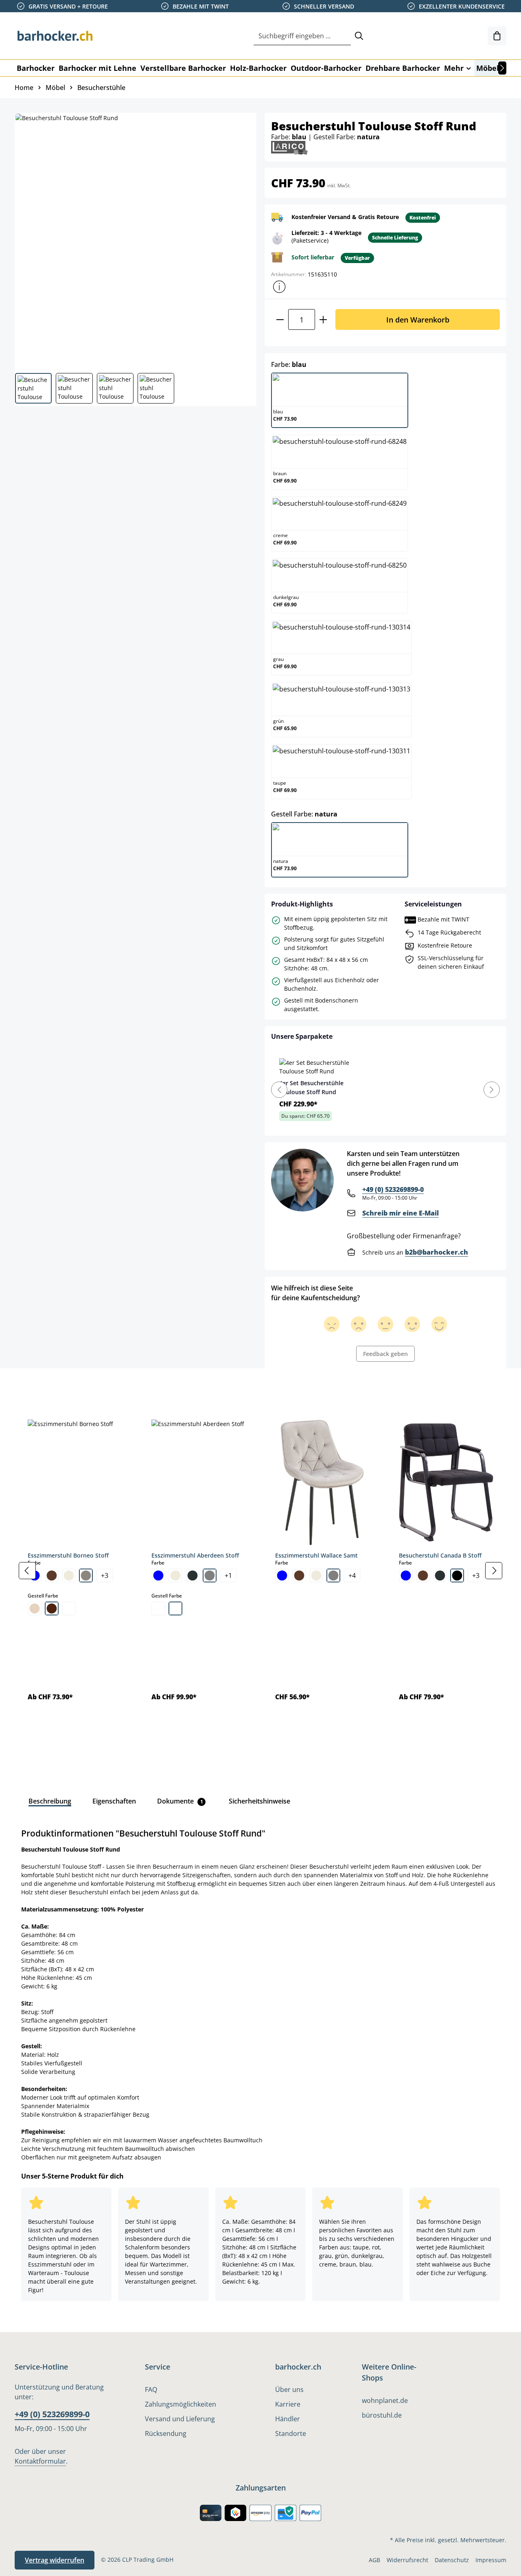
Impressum (491, 2560)
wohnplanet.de (385, 2400)
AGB (374, 2560)
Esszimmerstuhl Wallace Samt (316, 1555)
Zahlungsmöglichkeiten (181, 2404)
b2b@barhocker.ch (437, 1252)
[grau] (210, 1575)
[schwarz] (457, 1575)
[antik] (158, 1608)
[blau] (158, 1575)
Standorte (291, 2433)
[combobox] (302, 36)
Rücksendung (166, 2433)
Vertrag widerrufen (55, 2560)
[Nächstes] (502, 68)
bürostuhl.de (382, 2415)
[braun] (52, 1575)
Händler (288, 2419)
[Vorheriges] (27, 1571)
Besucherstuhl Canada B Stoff (440, 1555)
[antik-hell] (175, 1608)
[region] (260, 1571)
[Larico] (289, 147)
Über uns (289, 2389)
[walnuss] (52, 1608)
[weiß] (69, 1608)
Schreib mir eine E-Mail (401, 1213)
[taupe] (86, 1575)
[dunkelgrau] (193, 1575)
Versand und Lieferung (180, 2419)
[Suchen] (359, 36)
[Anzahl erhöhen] (323, 319)
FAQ (151, 2389)
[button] (279, 287)
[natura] (35, 1608)
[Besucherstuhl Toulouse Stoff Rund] (135, 240)
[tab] (28, 1387)
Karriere (288, 2404)
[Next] (492, 1090)
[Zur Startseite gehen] (55, 36)
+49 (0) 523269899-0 (393, 1189)
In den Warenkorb (418, 319)
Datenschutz (452, 2560)
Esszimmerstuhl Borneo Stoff (68, 1555)
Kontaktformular (40, 2461)
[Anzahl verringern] (280, 319)
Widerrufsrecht (407, 2560)
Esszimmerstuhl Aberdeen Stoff (195, 1555)
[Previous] (279, 1090)
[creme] (69, 1575)
